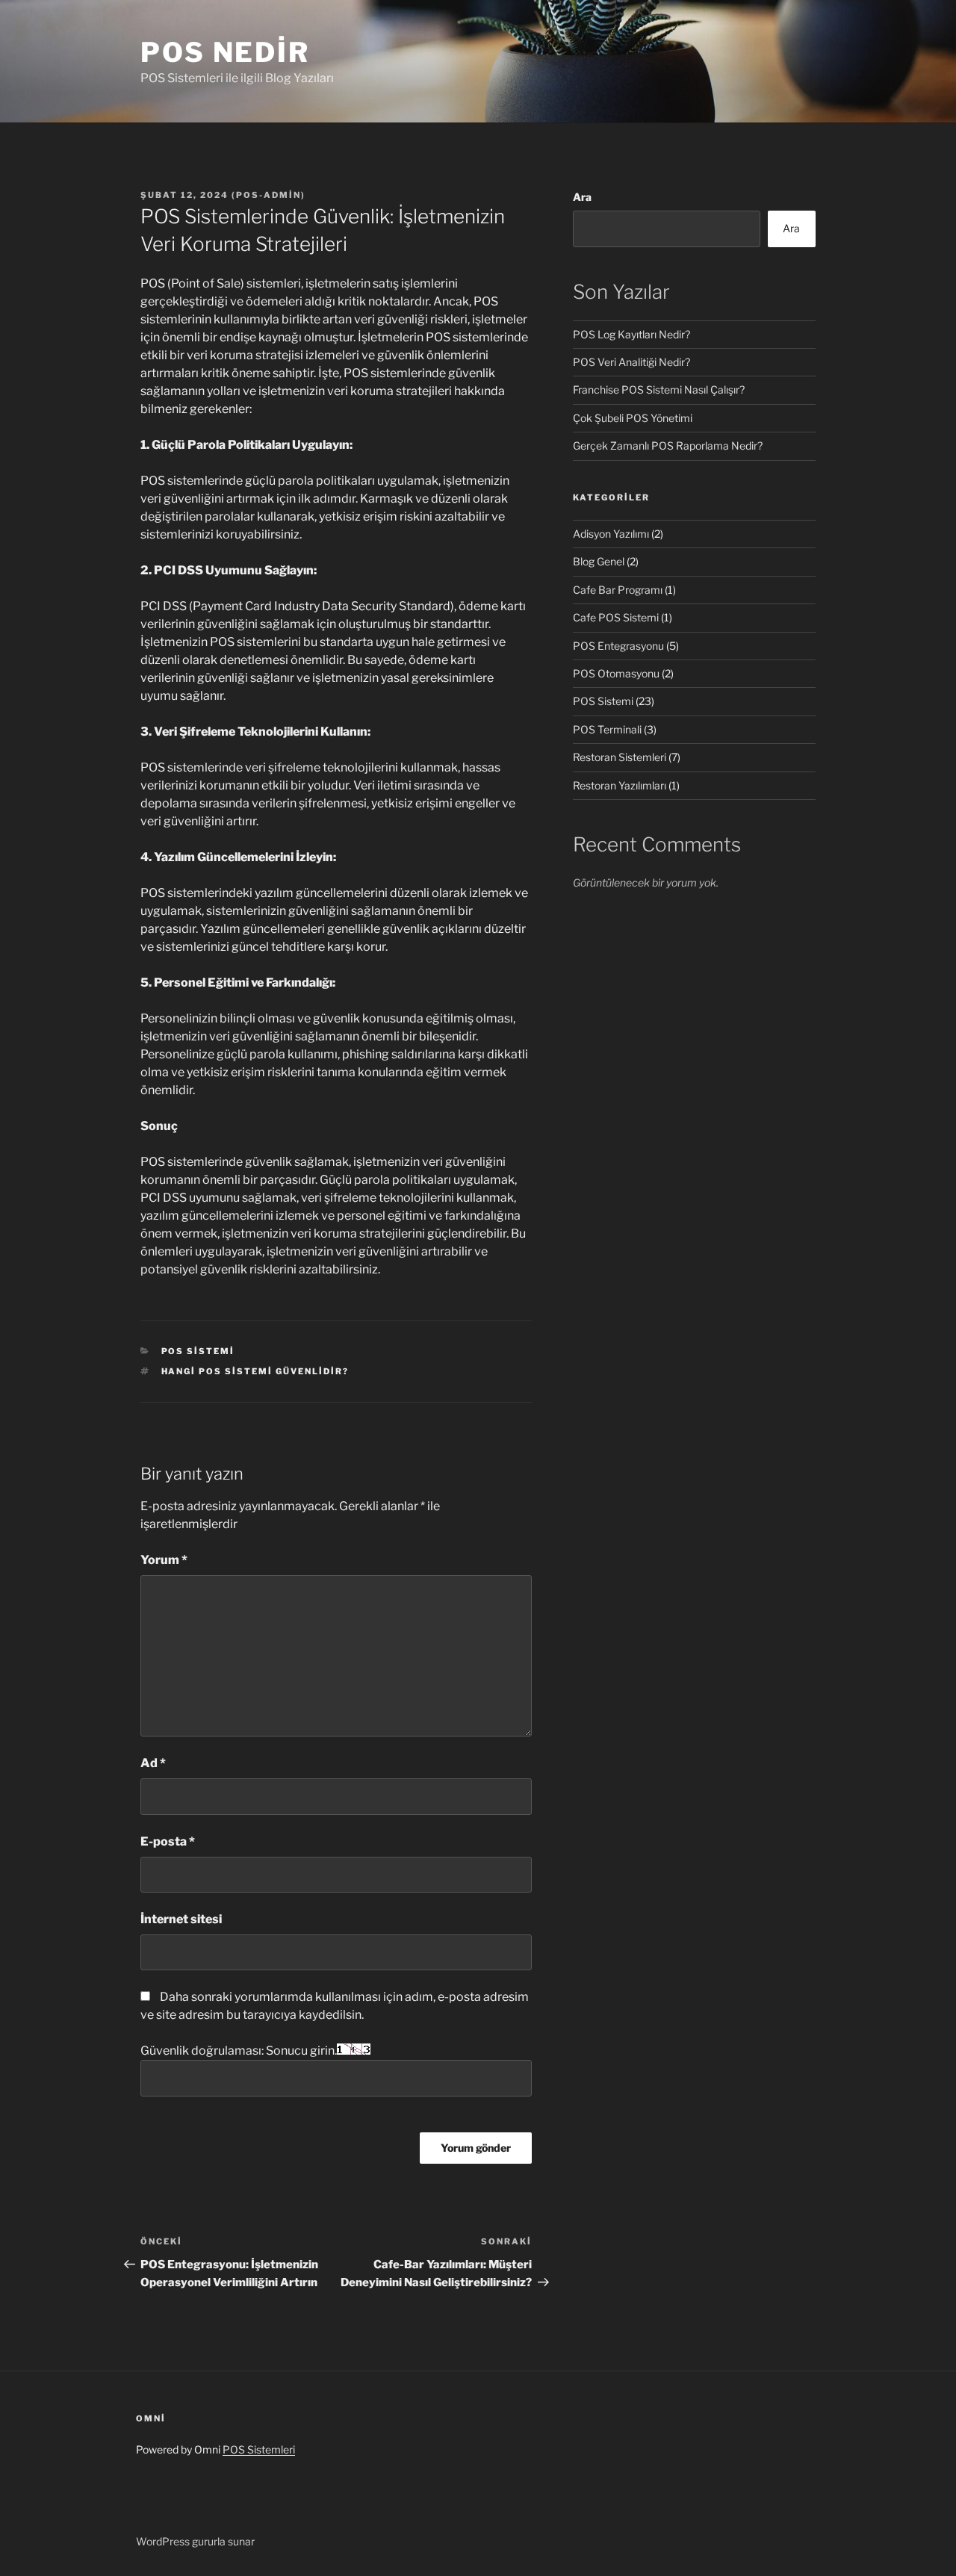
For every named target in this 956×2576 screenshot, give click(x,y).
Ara (582, 197)
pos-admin (269, 195)
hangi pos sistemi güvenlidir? (255, 1371)
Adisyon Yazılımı (611, 534)
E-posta (168, 1841)
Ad (153, 1763)
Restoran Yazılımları (620, 785)
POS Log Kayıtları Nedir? (631, 334)
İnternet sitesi (181, 1919)
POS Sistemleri (259, 2449)
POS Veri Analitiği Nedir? (631, 362)
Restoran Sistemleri (620, 757)
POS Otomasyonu (616, 673)
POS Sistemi (198, 1351)
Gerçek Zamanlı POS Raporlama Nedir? (668, 446)
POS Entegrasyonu (618, 646)
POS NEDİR (225, 52)
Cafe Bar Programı (618, 590)
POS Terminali (607, 729)
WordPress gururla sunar (195, 2541)
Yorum (164, 1560)
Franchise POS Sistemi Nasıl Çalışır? (659, 389)
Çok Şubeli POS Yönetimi (633, 418)
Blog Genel (599, 561)
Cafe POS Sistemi (616, 617)
